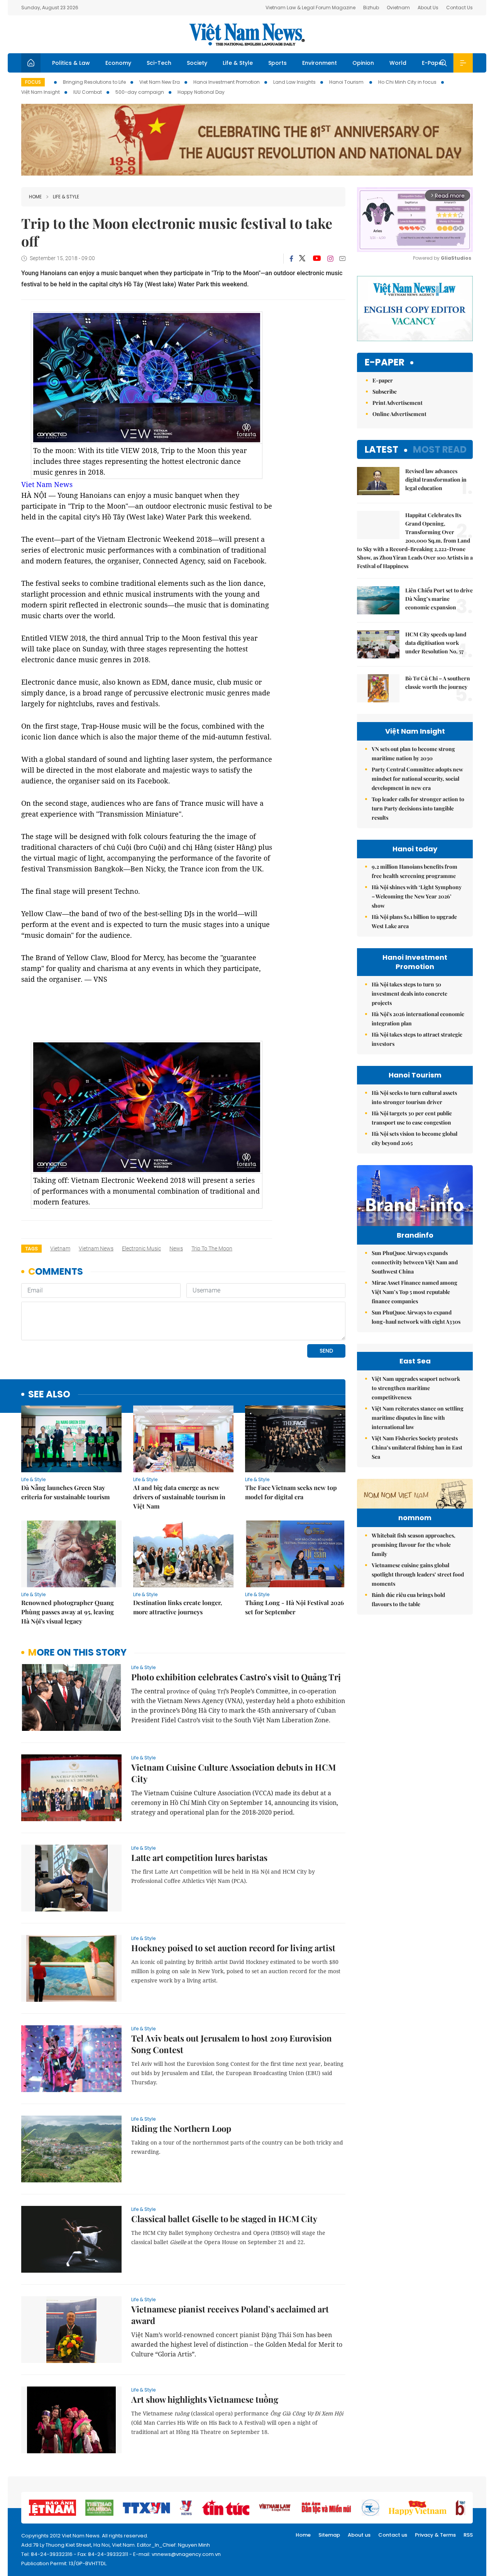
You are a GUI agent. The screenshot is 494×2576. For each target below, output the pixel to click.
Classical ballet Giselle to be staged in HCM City (224, 2219)
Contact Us (459, 8)
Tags (31, 1249)
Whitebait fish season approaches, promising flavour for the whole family (414, 1545)
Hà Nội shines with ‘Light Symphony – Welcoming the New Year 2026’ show (417, 896)
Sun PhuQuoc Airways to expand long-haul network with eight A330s (416, 1317)
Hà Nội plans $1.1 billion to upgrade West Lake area (414, 921)
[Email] (342, 258)
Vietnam (60, 1248)
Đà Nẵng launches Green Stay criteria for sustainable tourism (65, 1492)
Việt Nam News (247, 34)
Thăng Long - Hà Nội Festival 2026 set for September (294, 1607)
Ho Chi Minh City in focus (407, 82)
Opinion (363, 63)
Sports (277, 63)
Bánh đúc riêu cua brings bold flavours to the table (408, 1599)
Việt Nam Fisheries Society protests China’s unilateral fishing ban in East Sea (417, 1447)
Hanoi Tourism (347, 82)
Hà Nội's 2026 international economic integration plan (418, 1019)
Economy (118, 63)
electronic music (141, 1248)
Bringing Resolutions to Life (94, 82)
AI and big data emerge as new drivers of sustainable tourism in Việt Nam (179, 1497)
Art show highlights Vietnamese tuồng (205, 2399)
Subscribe (385, 392)
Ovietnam (398, 8)
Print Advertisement (398, 403)
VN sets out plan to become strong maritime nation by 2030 (413, 754)
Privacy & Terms (435, 2535)
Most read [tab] (440, 449)
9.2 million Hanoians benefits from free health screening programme (414, 871)
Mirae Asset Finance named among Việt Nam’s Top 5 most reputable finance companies (414, 1292)
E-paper (385, 363)
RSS (468, 2535)
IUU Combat (88, 92)
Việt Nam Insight (41, 92)
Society (197, 63)
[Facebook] (291, 259)
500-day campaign (140, 92)
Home (35, 197)
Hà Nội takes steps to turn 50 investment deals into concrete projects (409, 994)
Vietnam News (96, 1248)
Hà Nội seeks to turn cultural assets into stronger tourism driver (414, 1097)
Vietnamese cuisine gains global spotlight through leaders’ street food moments (418, 1574)
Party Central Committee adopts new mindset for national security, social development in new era (417, 779)
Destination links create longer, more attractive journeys (178, 1607)
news (176, 1248)
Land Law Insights (294, 82)
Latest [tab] (381, 449)
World (398, 63)
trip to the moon (212, 1248)
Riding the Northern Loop (181, 2128)
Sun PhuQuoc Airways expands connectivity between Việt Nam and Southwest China (415, 1262)
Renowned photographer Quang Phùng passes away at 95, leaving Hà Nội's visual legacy (68, 1612)
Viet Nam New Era (160, 82)
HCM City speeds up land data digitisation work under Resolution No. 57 (436, 643)
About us (359, 2535)
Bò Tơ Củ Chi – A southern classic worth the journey (438, 682)
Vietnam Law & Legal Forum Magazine (310, 8)
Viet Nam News (47, 484)
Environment (320, 63)
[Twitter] (303, 259)
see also (49, 1395)
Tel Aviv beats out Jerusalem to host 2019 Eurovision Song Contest (232, 2044)
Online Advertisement (399, 414)
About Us (428, 8)
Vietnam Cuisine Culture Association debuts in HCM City (233, 1773)
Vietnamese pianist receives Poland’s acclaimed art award (230, 2315)
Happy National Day (201, 92)
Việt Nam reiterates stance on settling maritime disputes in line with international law (418, 1418)
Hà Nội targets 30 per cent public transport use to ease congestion (412, 1118)
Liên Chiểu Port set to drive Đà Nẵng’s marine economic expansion (439, 599)
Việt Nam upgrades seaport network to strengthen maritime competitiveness (416, 1388)
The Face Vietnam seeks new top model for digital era (291, 1492)
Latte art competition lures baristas (199, 1857)
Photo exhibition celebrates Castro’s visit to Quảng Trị (236, 1677)
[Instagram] (330, 259)
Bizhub (371, 8)
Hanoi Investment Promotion (227, 82)
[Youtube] (317, 259)
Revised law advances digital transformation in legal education (436, 480)
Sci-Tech (159, 63)
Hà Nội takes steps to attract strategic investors (417, 1039)
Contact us (393, 2535)
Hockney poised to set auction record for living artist (233, 1948)
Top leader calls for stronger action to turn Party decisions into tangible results (418, 808)
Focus (33, 82)
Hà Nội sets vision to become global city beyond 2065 (414, 1138)
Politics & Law (71, 63)
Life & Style (238, 63)
